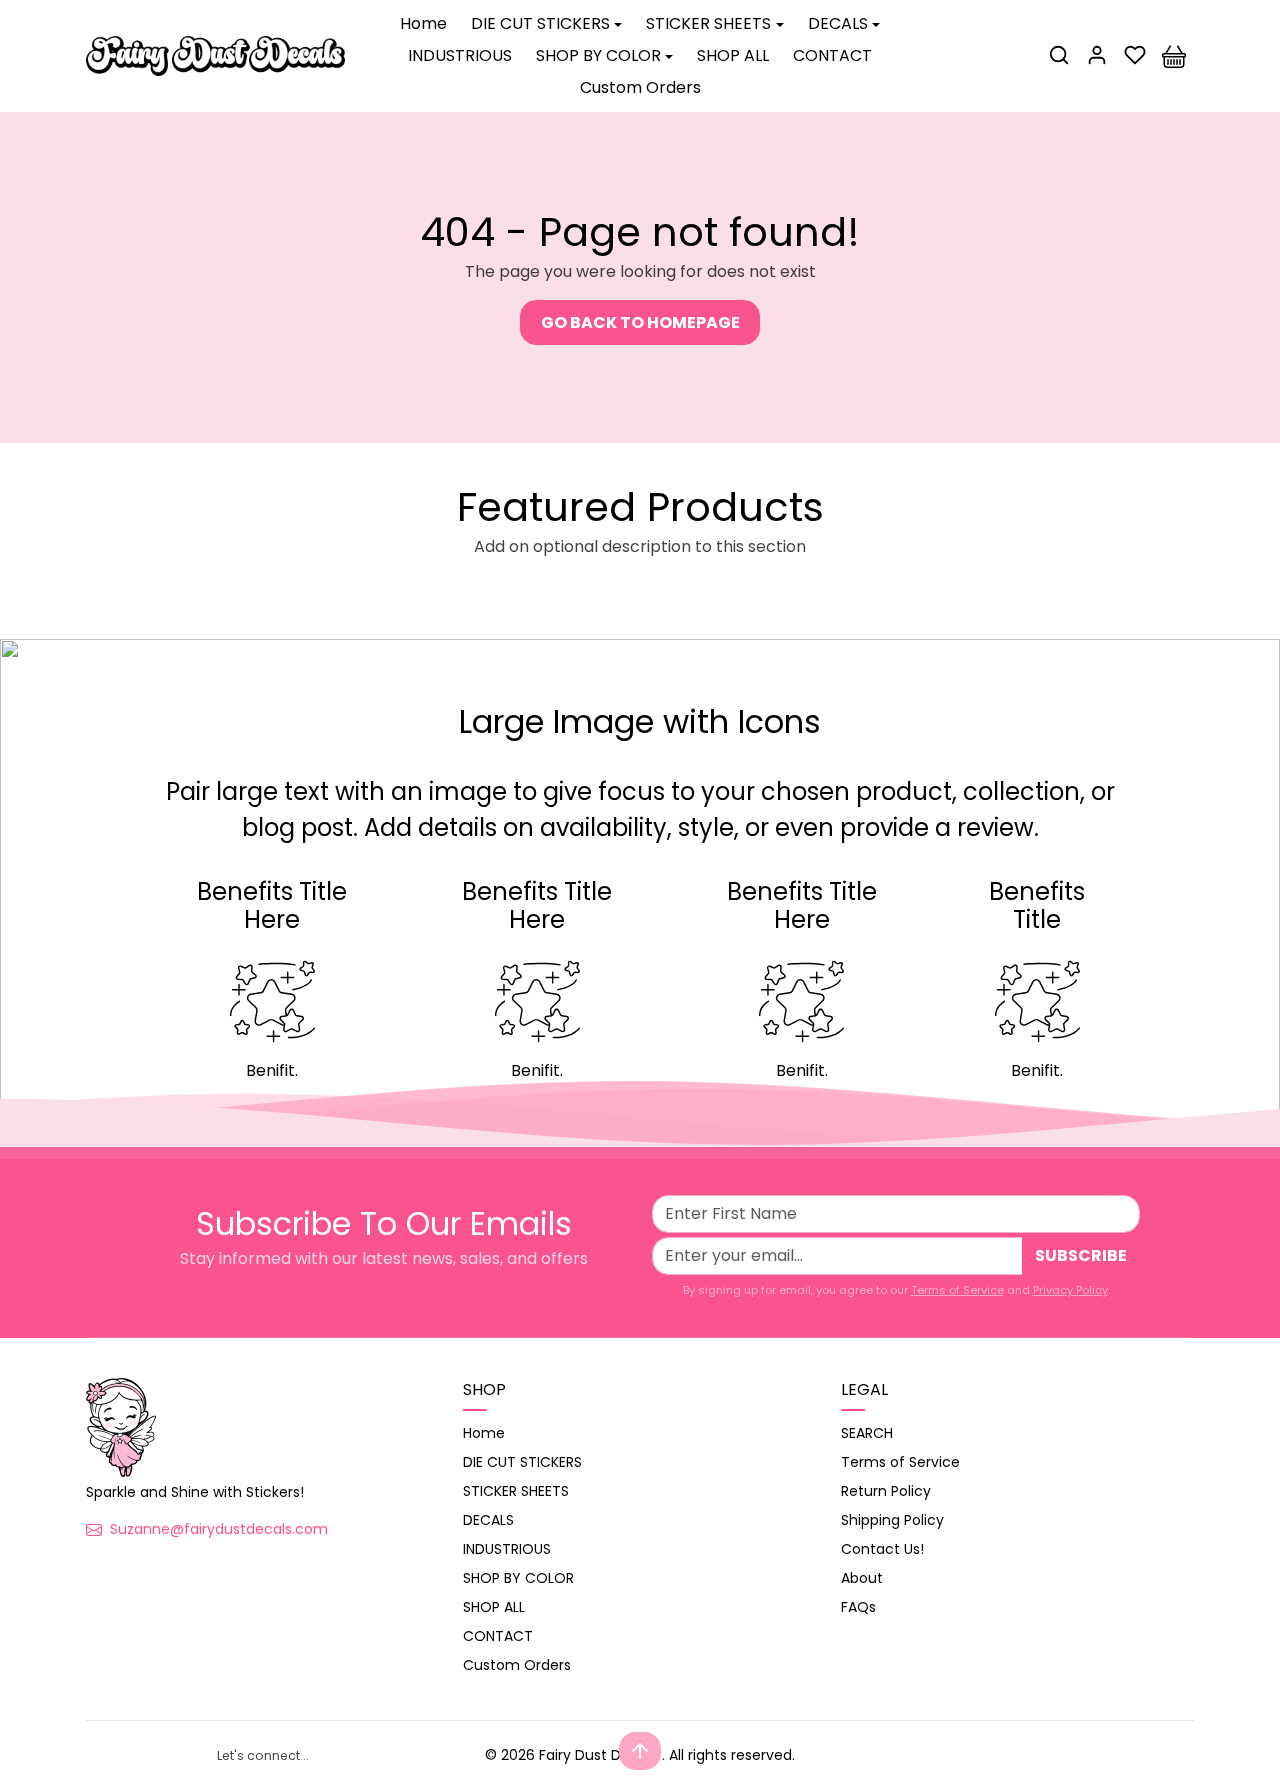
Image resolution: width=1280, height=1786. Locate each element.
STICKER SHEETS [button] (708, 23)
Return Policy (886, 1491)
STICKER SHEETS (516, 1491)
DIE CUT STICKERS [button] (540, 23)
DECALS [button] (838, 23)
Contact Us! (882, 1549)
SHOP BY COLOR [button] (598, 55)
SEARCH (867, 1433)
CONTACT (832, 55)
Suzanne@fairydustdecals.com (219, 1529)
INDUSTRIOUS (460, 55)
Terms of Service (957, 1290)
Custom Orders (640, 87)
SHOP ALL (733, 55)
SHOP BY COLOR (518, 1578)
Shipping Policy (892, 1520)
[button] (1059, 55)
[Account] (1097, 55)
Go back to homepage (640, 322)
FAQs (858, 1607)
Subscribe (1081, 1255)
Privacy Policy (1070, 1290)
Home (423, 23)
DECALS (488, 1520)
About (862, 1578)
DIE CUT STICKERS (522, 1462)
